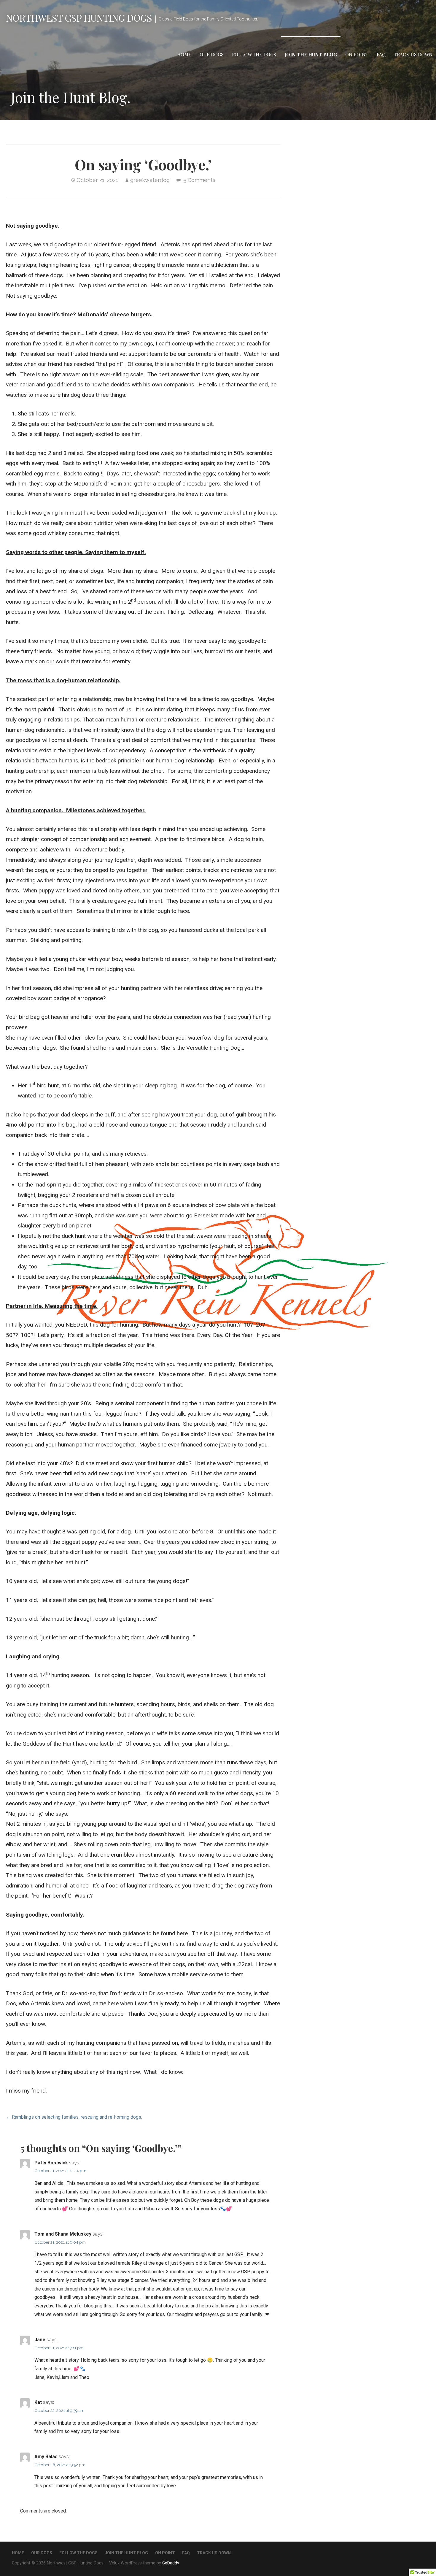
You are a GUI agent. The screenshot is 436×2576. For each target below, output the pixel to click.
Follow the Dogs (254, 54)
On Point (357, 54)
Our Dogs (212, 54)
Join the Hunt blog (311, 54)
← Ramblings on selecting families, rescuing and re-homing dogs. (74, 2117)
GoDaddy (171, 2563)
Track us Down (413, 54)
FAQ (381, 54)
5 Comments (199, 180)
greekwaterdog (150, 180)
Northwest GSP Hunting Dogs (79, 18)
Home (184, 54)
